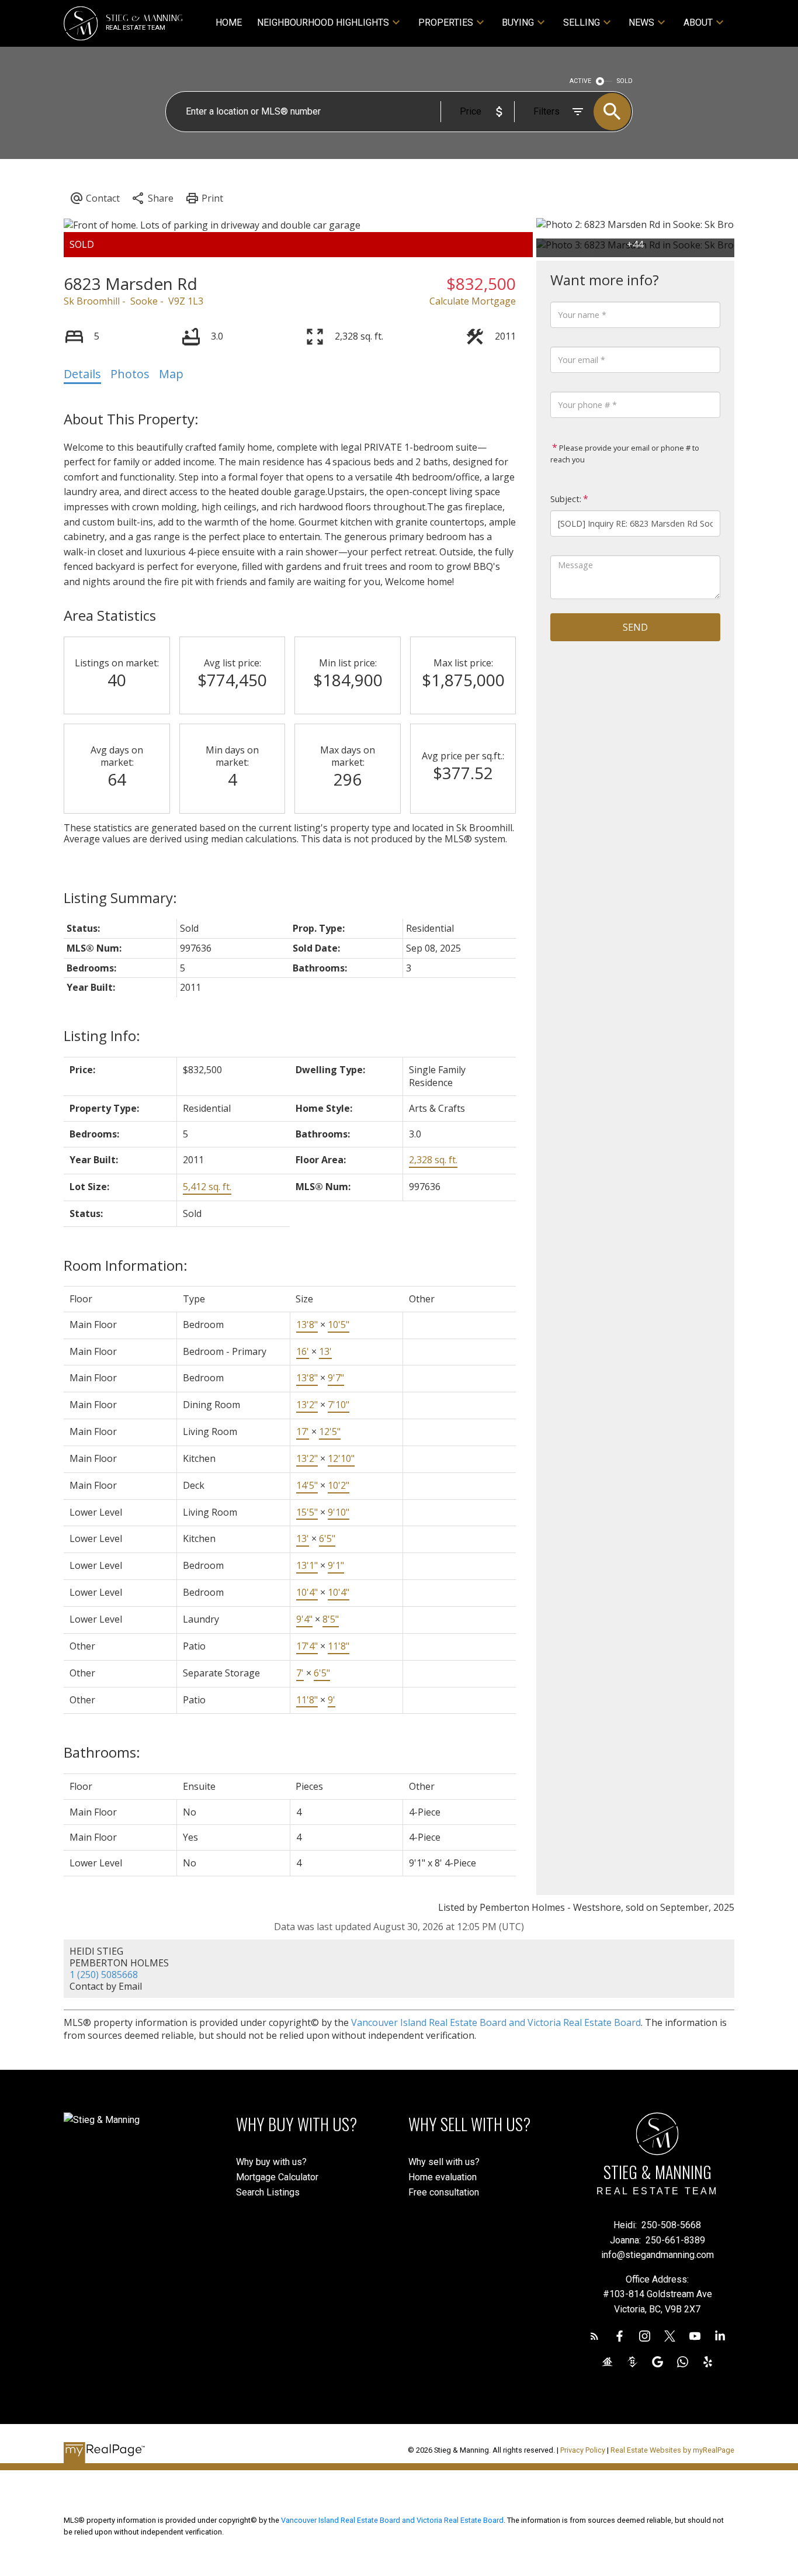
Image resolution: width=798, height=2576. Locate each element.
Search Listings (268, 2192)
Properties (446, 23)
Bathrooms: (102, 1752)
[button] (594, 2336)
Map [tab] (171, 374)
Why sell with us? (444, 2162)
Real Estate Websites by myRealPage (672, 2450)
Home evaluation (443, 2177)
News (641, 23)
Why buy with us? (271, 2162)
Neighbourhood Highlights (323, 23)
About (698, 23)
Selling (582, 23)
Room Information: (126, 1265)
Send (635, 627)
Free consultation (444, 2192)
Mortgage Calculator (277, 2177)
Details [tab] (82, 374)
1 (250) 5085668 (104, 1975)
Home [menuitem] (229, 23)
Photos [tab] (130, 374)
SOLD (625, 81)
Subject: (566, 499)
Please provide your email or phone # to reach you (625, 454)
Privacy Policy (583, 2450)
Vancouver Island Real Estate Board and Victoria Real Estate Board (496, 2022)
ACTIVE (580, 81)
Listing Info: (102, 1035)
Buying (518, 23)
